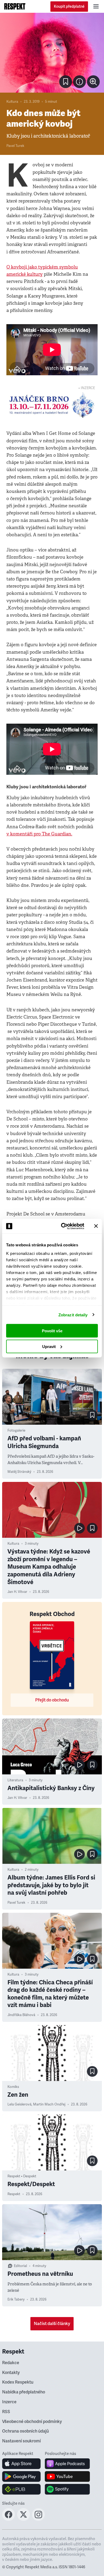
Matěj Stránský (19, 1472)
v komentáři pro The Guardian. (39, 834)
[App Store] (21, 2464)
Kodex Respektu (18, 2382)
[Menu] (96, 6)
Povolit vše (52, 1331)
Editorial (20, 2266)
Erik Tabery (16, 2299)
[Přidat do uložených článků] (92, 1415)
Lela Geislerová (19, 2104)
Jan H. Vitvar (17, 1592)
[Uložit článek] (66, 82)
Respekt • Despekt (22, 2176)
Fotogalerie (16, 1431)
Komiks (13, 2087)
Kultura (12, 102)
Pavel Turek (15, 146)
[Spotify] (67, 2489)
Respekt (14, 2194)
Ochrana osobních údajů (25, 2431)
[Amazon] (21, 2489)
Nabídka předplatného (24, 2392)
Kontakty (11, 2373)
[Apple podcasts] (67, 2464)
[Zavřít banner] (96, 1226)
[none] (93, 82)
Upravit (49, 1346)
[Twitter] (23, 2519)
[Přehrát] (79, 1528)
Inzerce (9, 2402)
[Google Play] (21, 2476)
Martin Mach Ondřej (49, 2104)
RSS (6, 2412)
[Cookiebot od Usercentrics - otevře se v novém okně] (63, 1226)
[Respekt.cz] (15, 6)
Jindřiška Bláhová (21, 2015)
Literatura (15, 1780)
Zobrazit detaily (73, 1315)
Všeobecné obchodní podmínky (32, 2422)
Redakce (11, 2363)
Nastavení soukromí (21, 2441)
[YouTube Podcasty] (67, 2476)
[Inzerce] (52, 405)
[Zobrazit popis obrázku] (79, 82)
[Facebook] (9, 2519)
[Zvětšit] (52, 53)
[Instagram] (38, 2519)
